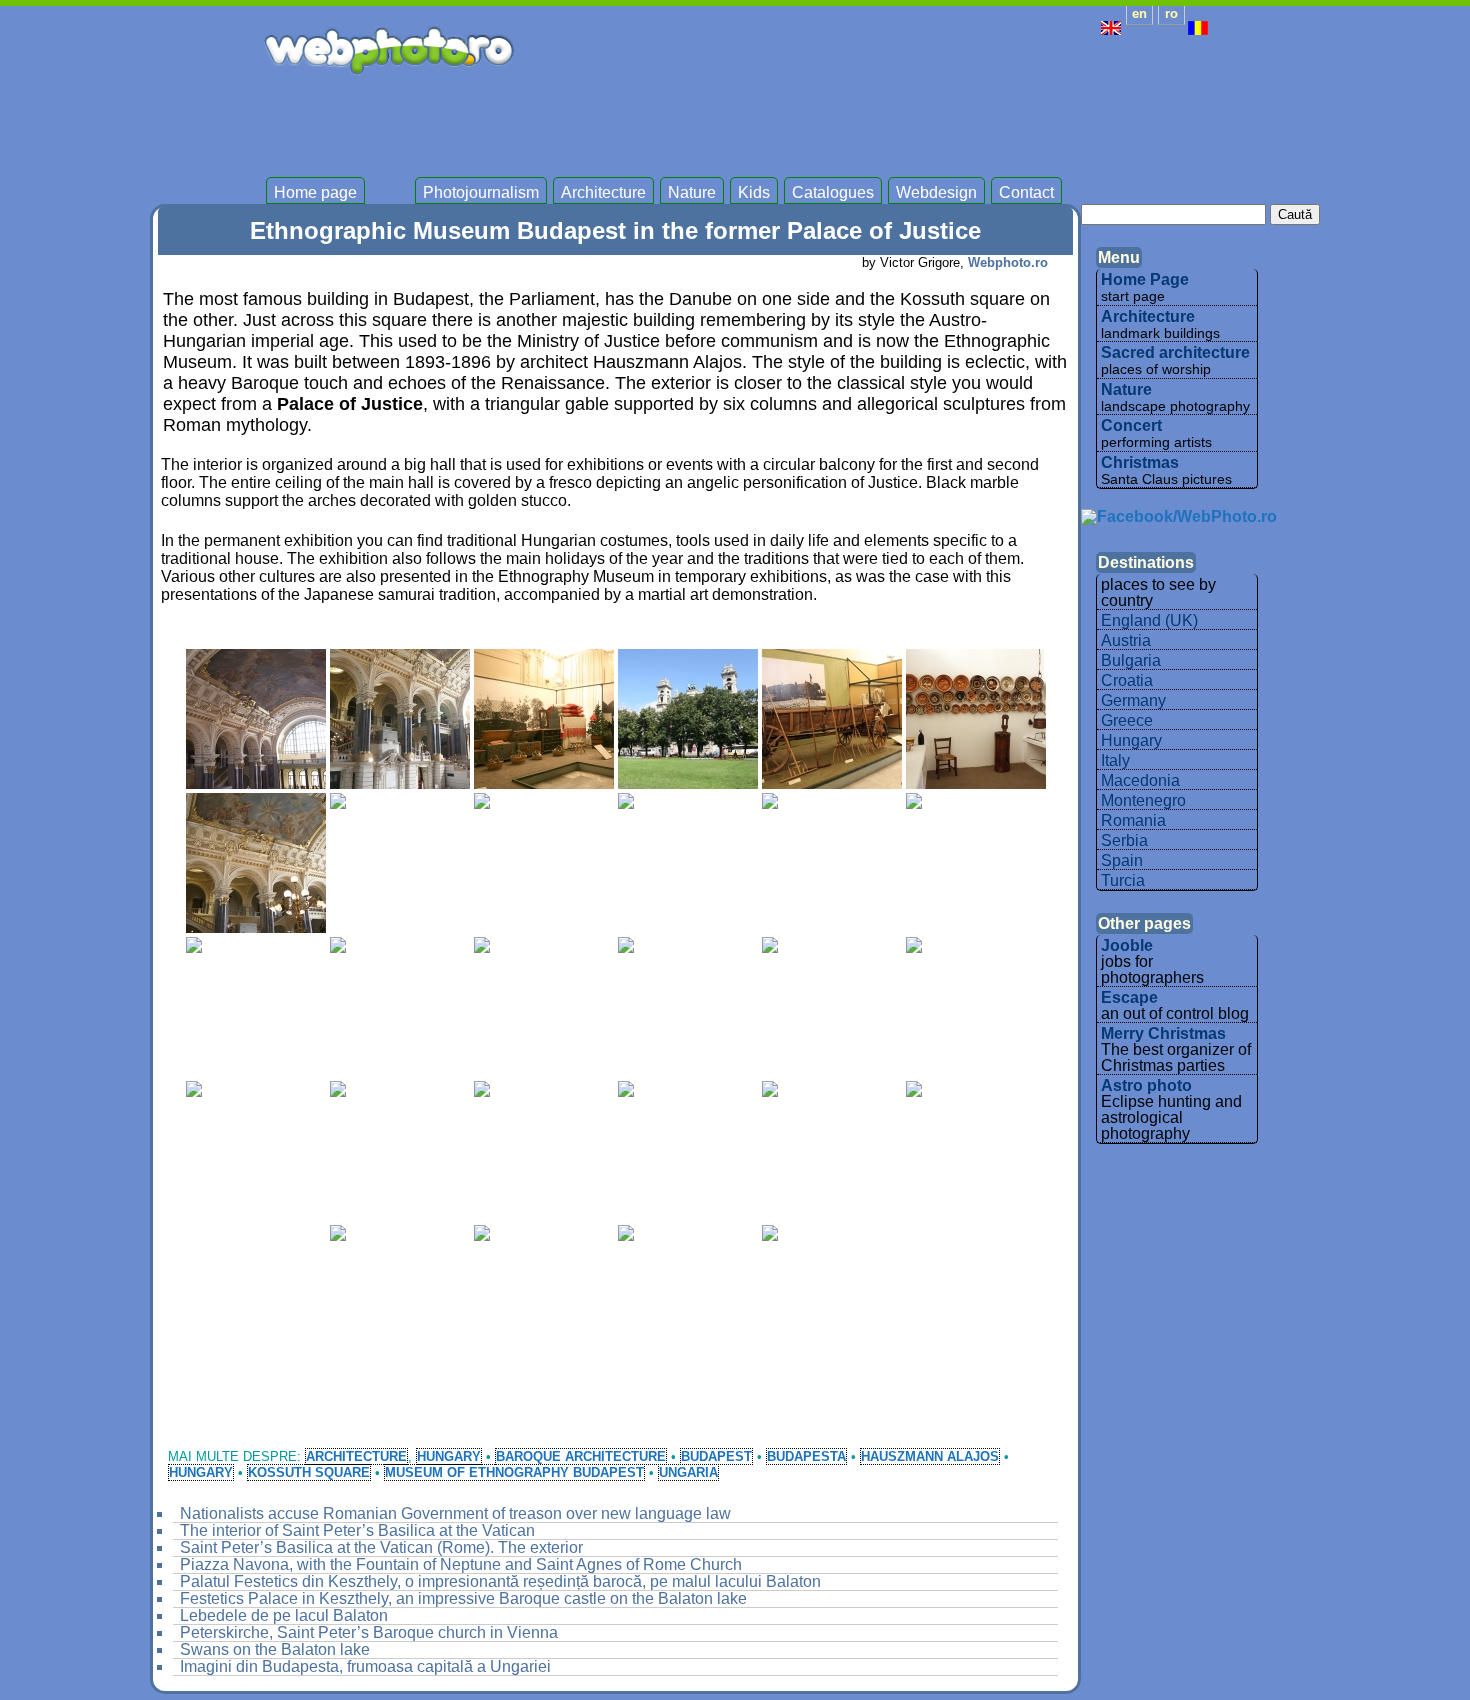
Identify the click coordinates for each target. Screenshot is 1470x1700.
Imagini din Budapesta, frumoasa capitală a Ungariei (365, 1666)
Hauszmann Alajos (930, 1456)
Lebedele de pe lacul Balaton (284, 1615)
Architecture (603, 193)
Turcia (1123, 880)
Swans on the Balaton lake (275, 1649)
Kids (754, 193)
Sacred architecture (1175, 352)
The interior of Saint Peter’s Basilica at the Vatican (357, 1530)
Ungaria (688, 1472)
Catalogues (833, 193)
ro (1171, 13)
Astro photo (1146, 1085)
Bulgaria (1131, 660)
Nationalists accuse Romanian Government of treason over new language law (455, 1513)
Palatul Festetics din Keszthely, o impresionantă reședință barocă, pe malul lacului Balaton (500, 1581)
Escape (1129, 997)
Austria (1126, 640)
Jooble (1127, 945)
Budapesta (806, 1456)
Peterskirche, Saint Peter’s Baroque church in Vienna (369, 1632)
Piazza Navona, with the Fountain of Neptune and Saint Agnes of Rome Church (461, 1564)
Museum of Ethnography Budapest (514, 1472)
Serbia (1124, 840)
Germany (1133, 700)
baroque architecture (581, 1456)
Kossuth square (309, 1472)
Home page (315, 193)
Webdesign (936, 193)
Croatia (1127, 680)
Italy (1115, 760)
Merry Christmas (1163, 1033)
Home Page (1145, 279)
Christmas (1140, 462)
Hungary (449, 1456)
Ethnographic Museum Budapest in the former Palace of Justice (615, 230)
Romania (1133, 820)
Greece (1127, 720)
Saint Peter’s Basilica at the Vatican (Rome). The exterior (381, 1547)
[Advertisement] (844, 120)
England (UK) (1149, 620)
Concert (1131, 425)
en (1139, 13)
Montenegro (1143, 800)
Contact (1026, 193)
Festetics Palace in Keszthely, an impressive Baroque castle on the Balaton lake (463, 1598)
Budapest (716, 1456)
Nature (692, 193)
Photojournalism (481, 193)
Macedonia (1140, 780)
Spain (1122, 860)
